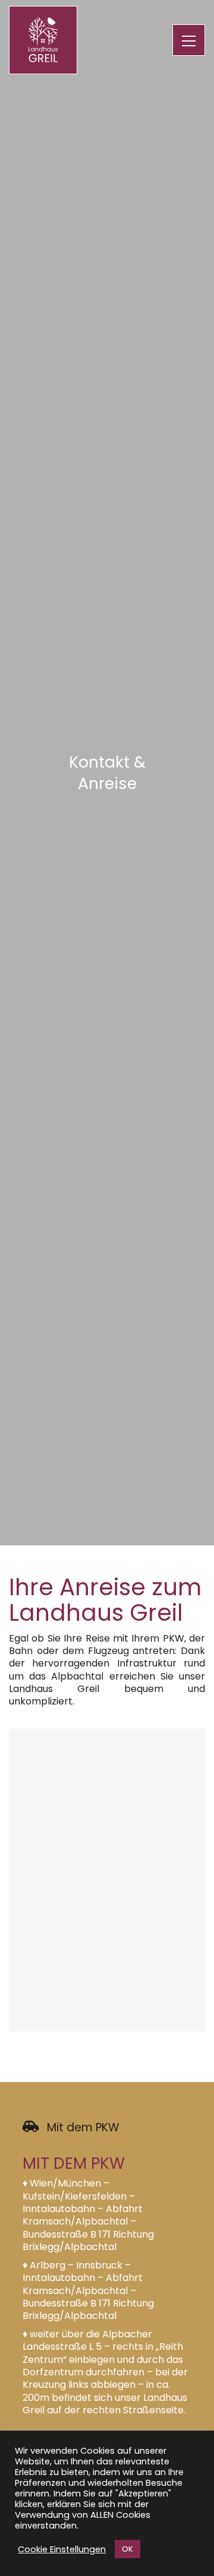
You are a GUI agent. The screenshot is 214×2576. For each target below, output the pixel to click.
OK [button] (128, 2549)
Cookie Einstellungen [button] (62, 2549)
